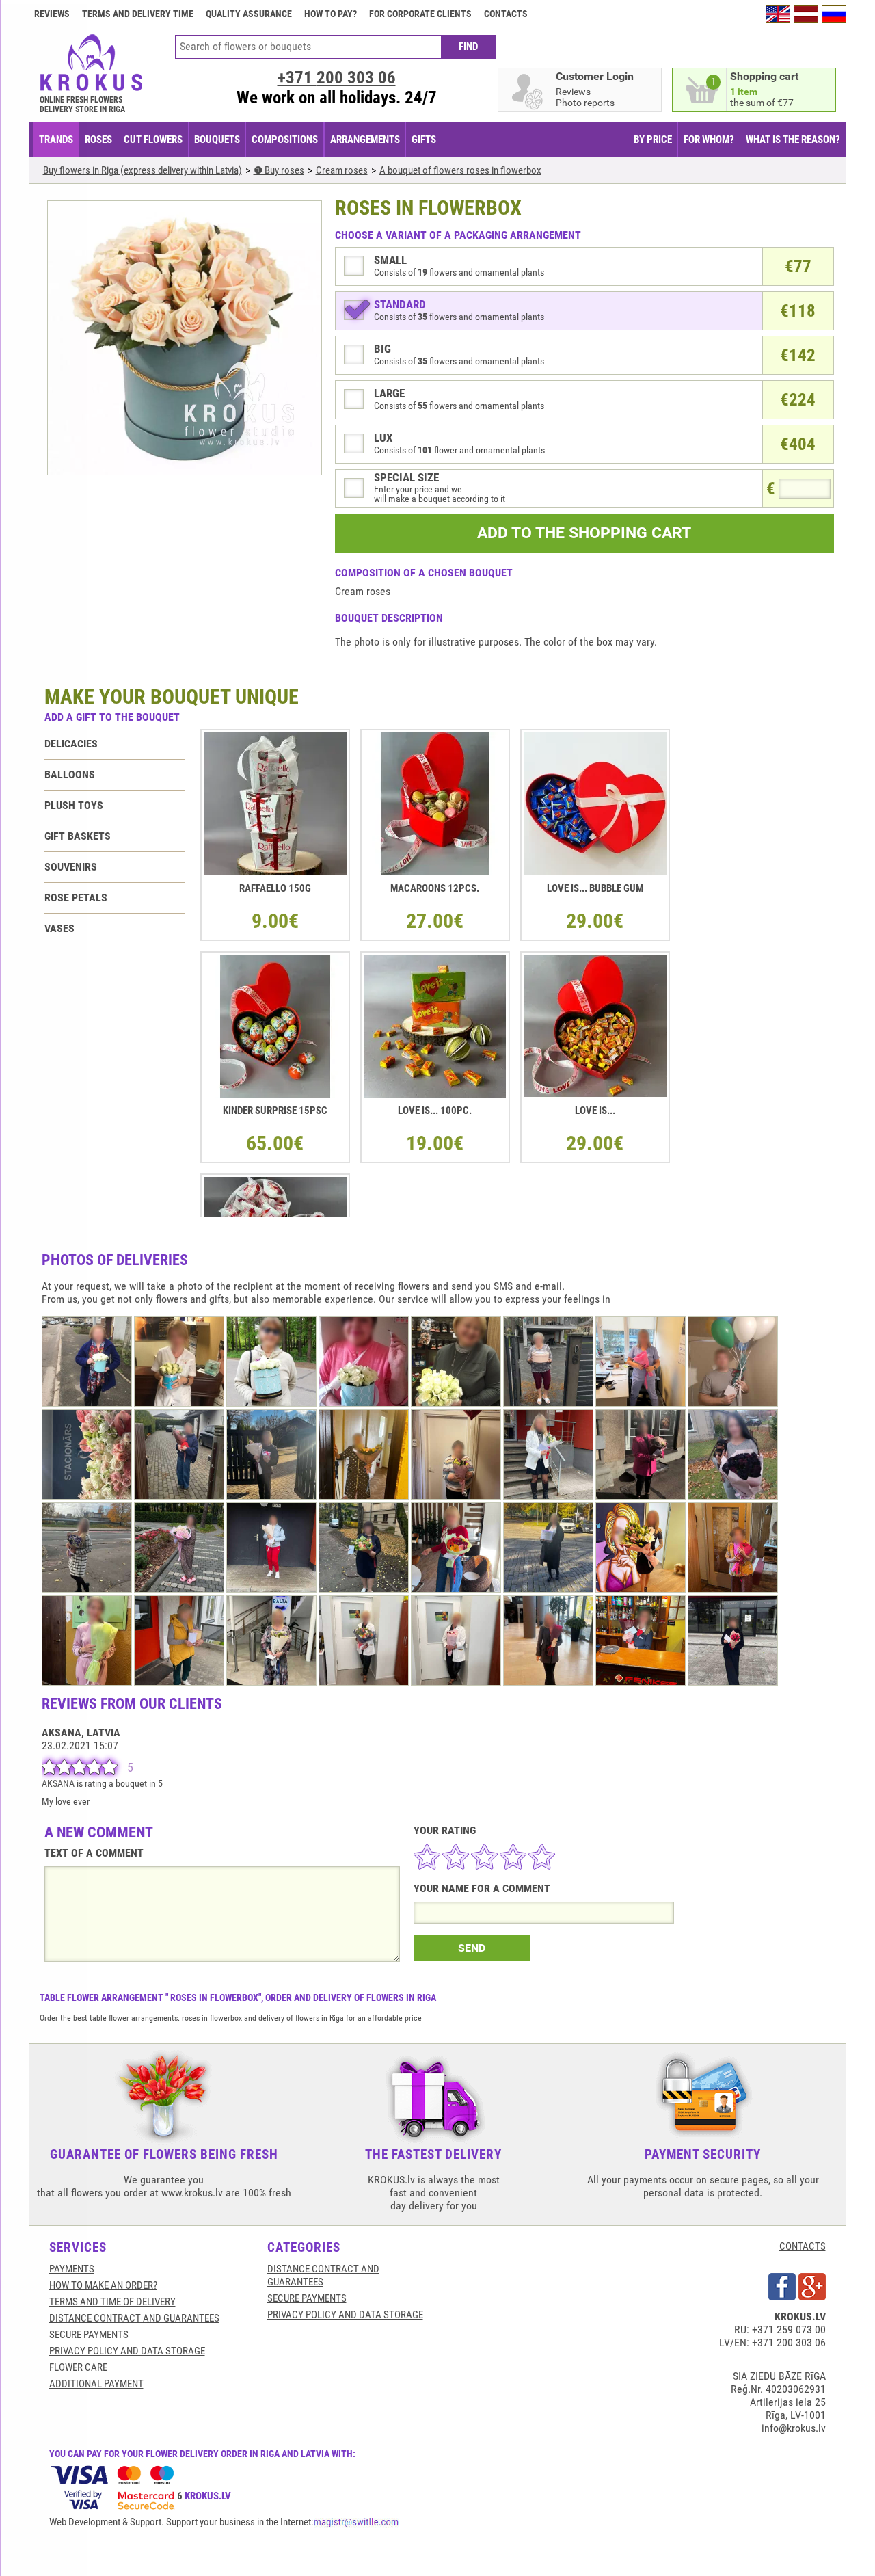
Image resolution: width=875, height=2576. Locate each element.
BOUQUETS (217, 140)
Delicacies (71, 744)
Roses (98, 140)
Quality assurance (249, 14)
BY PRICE (653, 140)
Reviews (52, 14)
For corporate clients (420, 14)
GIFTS (424, 140)
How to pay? (331, 14)
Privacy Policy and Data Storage (127, 2351)
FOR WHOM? (709, 140)
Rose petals (76, 898)
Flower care (78, 2367)
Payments (72, 2269)
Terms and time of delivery (112, 2302)
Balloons (70, 774)
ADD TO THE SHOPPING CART (584, 533)
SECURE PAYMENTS (89, 2335)
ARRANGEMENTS (365, 140)
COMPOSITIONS (285, 140)
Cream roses (363, 591)
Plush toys (74, 805)
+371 (337, 78)
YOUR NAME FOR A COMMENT (482, 1888)
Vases (59, 928)
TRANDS (56, 140)
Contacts (506, 14)
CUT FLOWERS (153, 140)
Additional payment (96, 2384)
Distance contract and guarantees (134, 2318)
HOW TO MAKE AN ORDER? (103, 2285)
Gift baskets (78, 836)
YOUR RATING (445, 1830)
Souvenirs (71, 867)
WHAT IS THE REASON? (793, 140)
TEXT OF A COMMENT (94, 1853)
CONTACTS (803, 2246)
